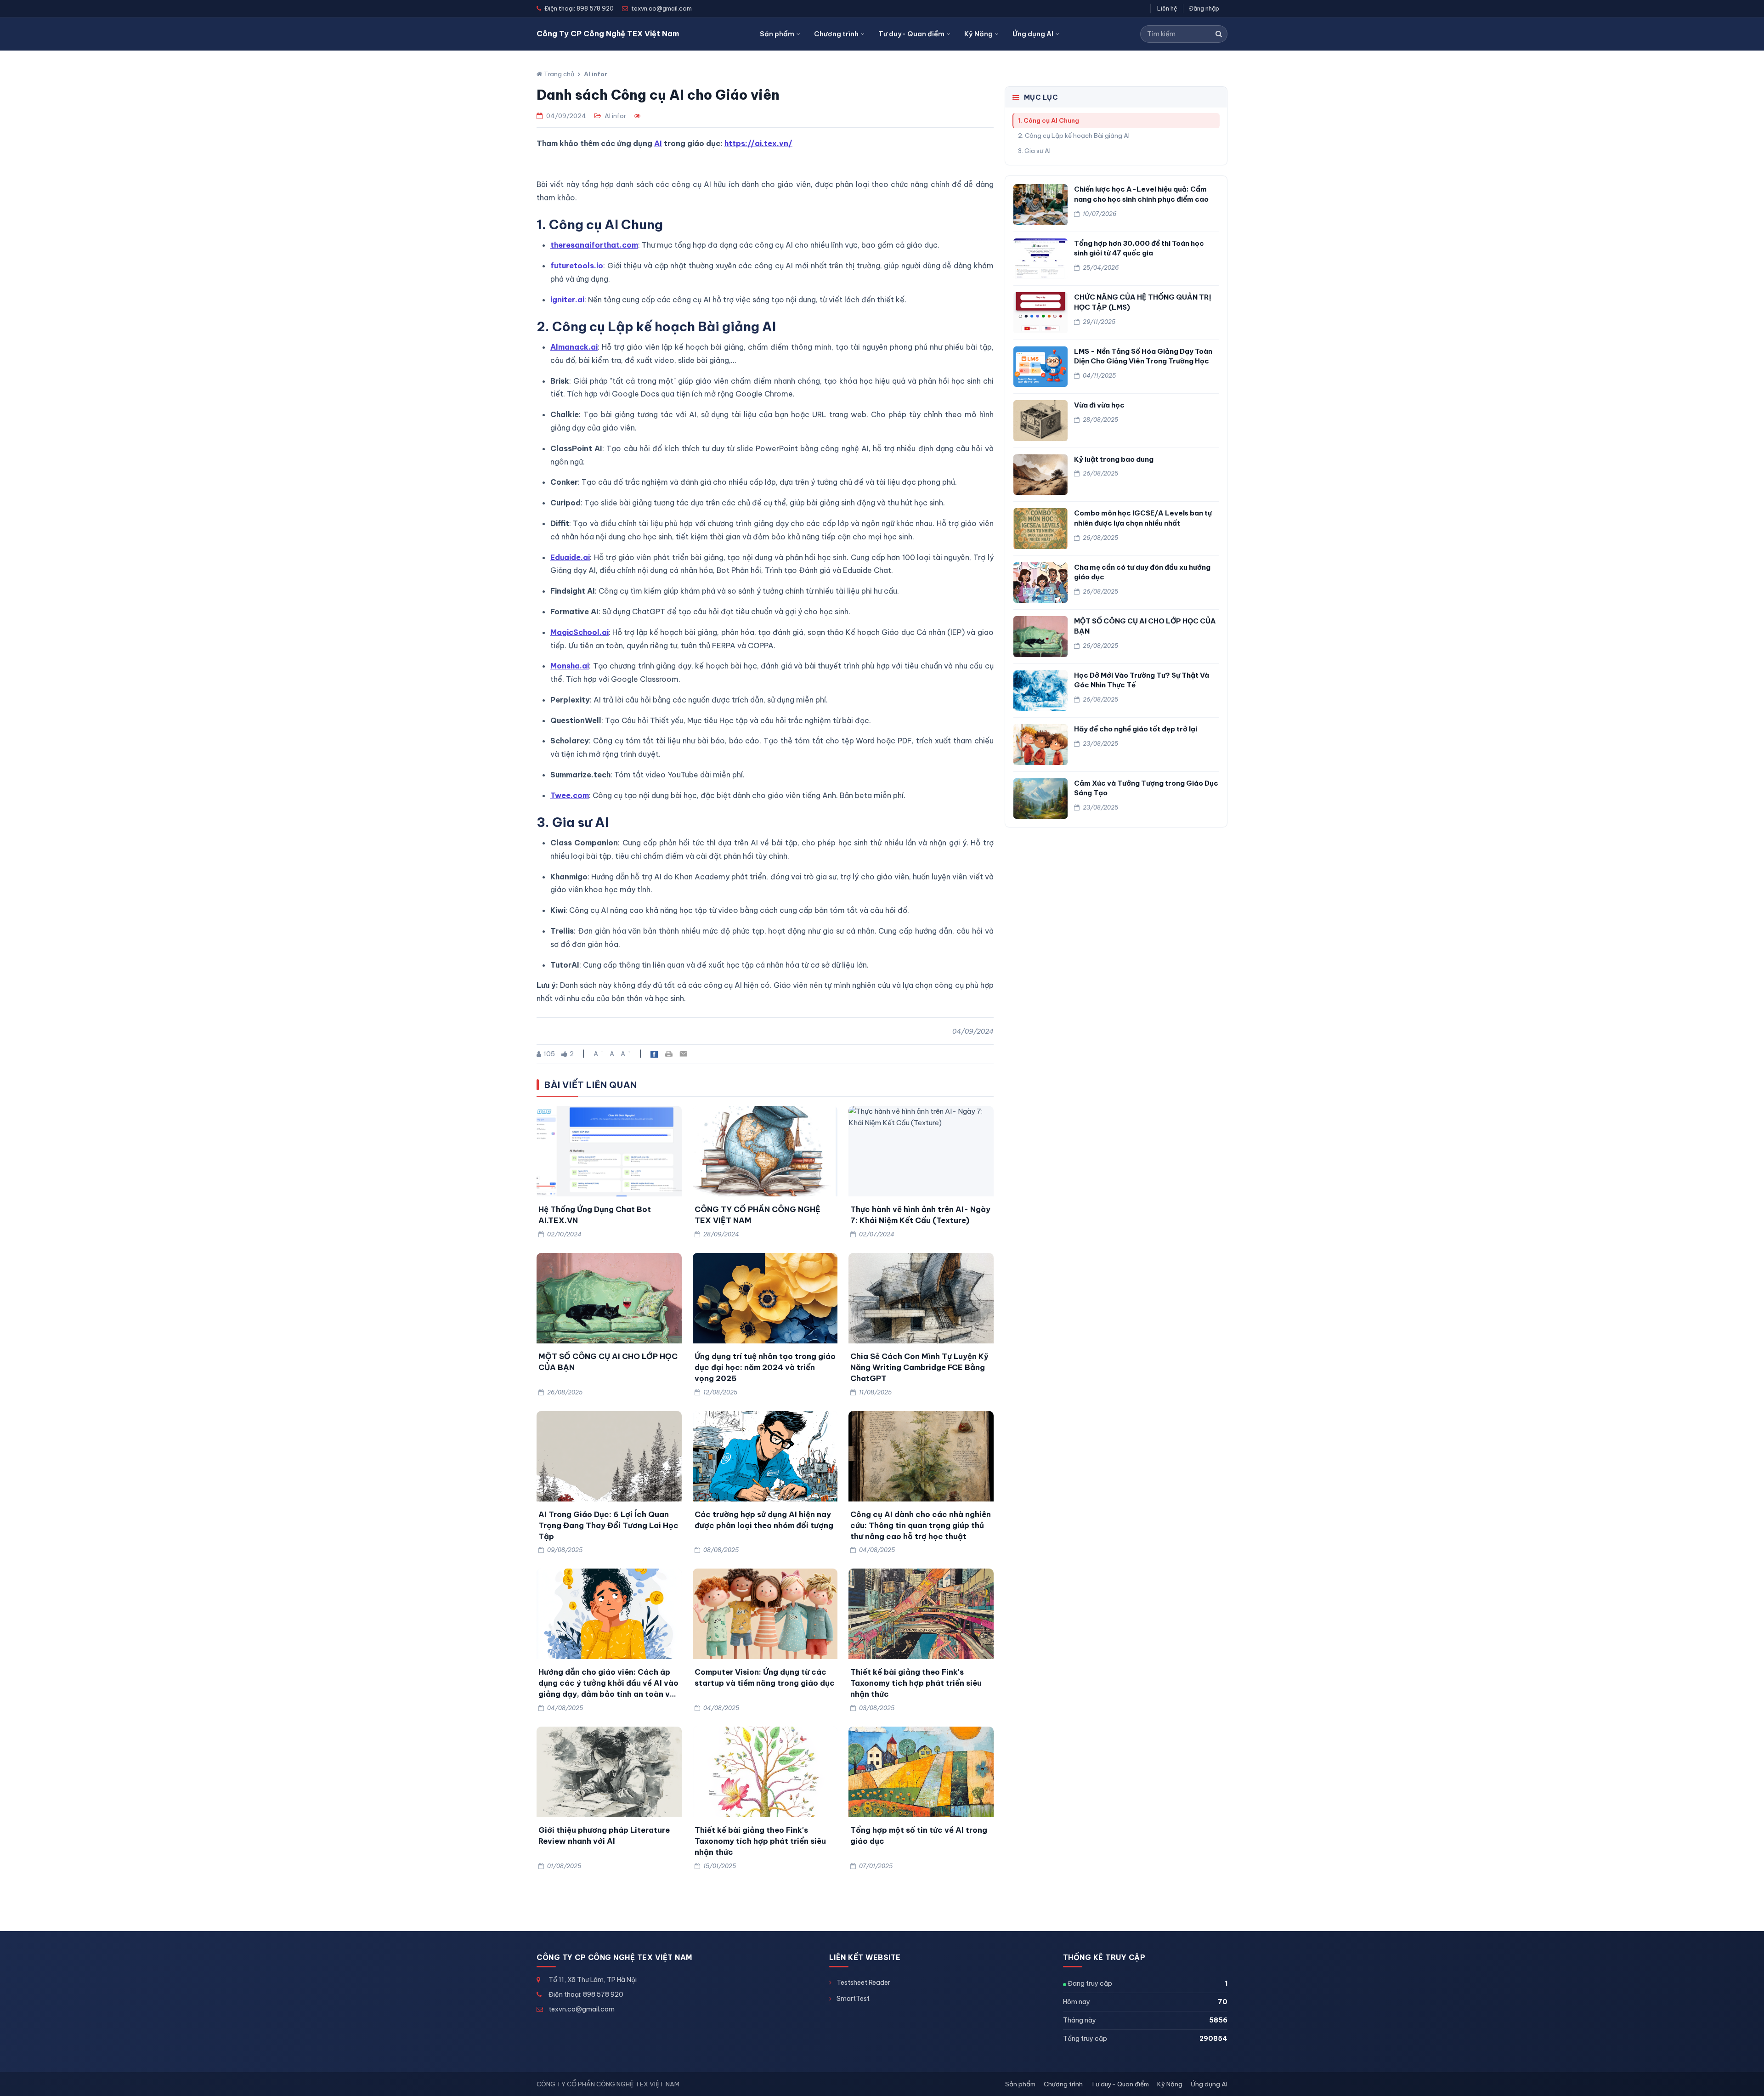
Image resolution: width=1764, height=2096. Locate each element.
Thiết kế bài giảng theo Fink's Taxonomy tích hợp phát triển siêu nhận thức (916, 1683)
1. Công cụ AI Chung (1049, 120)
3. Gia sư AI (1034, 151)
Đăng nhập (1204, 8)
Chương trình (836, 34)
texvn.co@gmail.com (582, 2009)
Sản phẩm (777, 34)
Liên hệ (1167, 8)
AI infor (596, 74)
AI (658, 143)
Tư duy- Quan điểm (911, 34)
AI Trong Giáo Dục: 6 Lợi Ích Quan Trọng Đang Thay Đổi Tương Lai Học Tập (608, 1525)
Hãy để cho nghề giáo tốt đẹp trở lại (1136, 729)
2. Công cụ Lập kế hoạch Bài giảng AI (1074, 136)
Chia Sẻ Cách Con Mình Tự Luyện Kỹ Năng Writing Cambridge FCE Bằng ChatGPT (919, 1367)
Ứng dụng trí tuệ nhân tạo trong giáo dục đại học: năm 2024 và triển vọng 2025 (765, 1367)
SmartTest (853, 1999)
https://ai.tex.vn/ (758, 143)
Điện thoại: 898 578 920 (586, 1994)
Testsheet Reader (863, 1983)
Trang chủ (558, 74)
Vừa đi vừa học (1099, 405)
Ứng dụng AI (1033, 34)
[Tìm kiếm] (1219, 34)
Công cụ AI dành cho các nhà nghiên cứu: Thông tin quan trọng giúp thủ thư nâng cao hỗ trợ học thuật (921, 1525)
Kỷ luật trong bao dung (1114, 459)
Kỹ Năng (978, 34)
